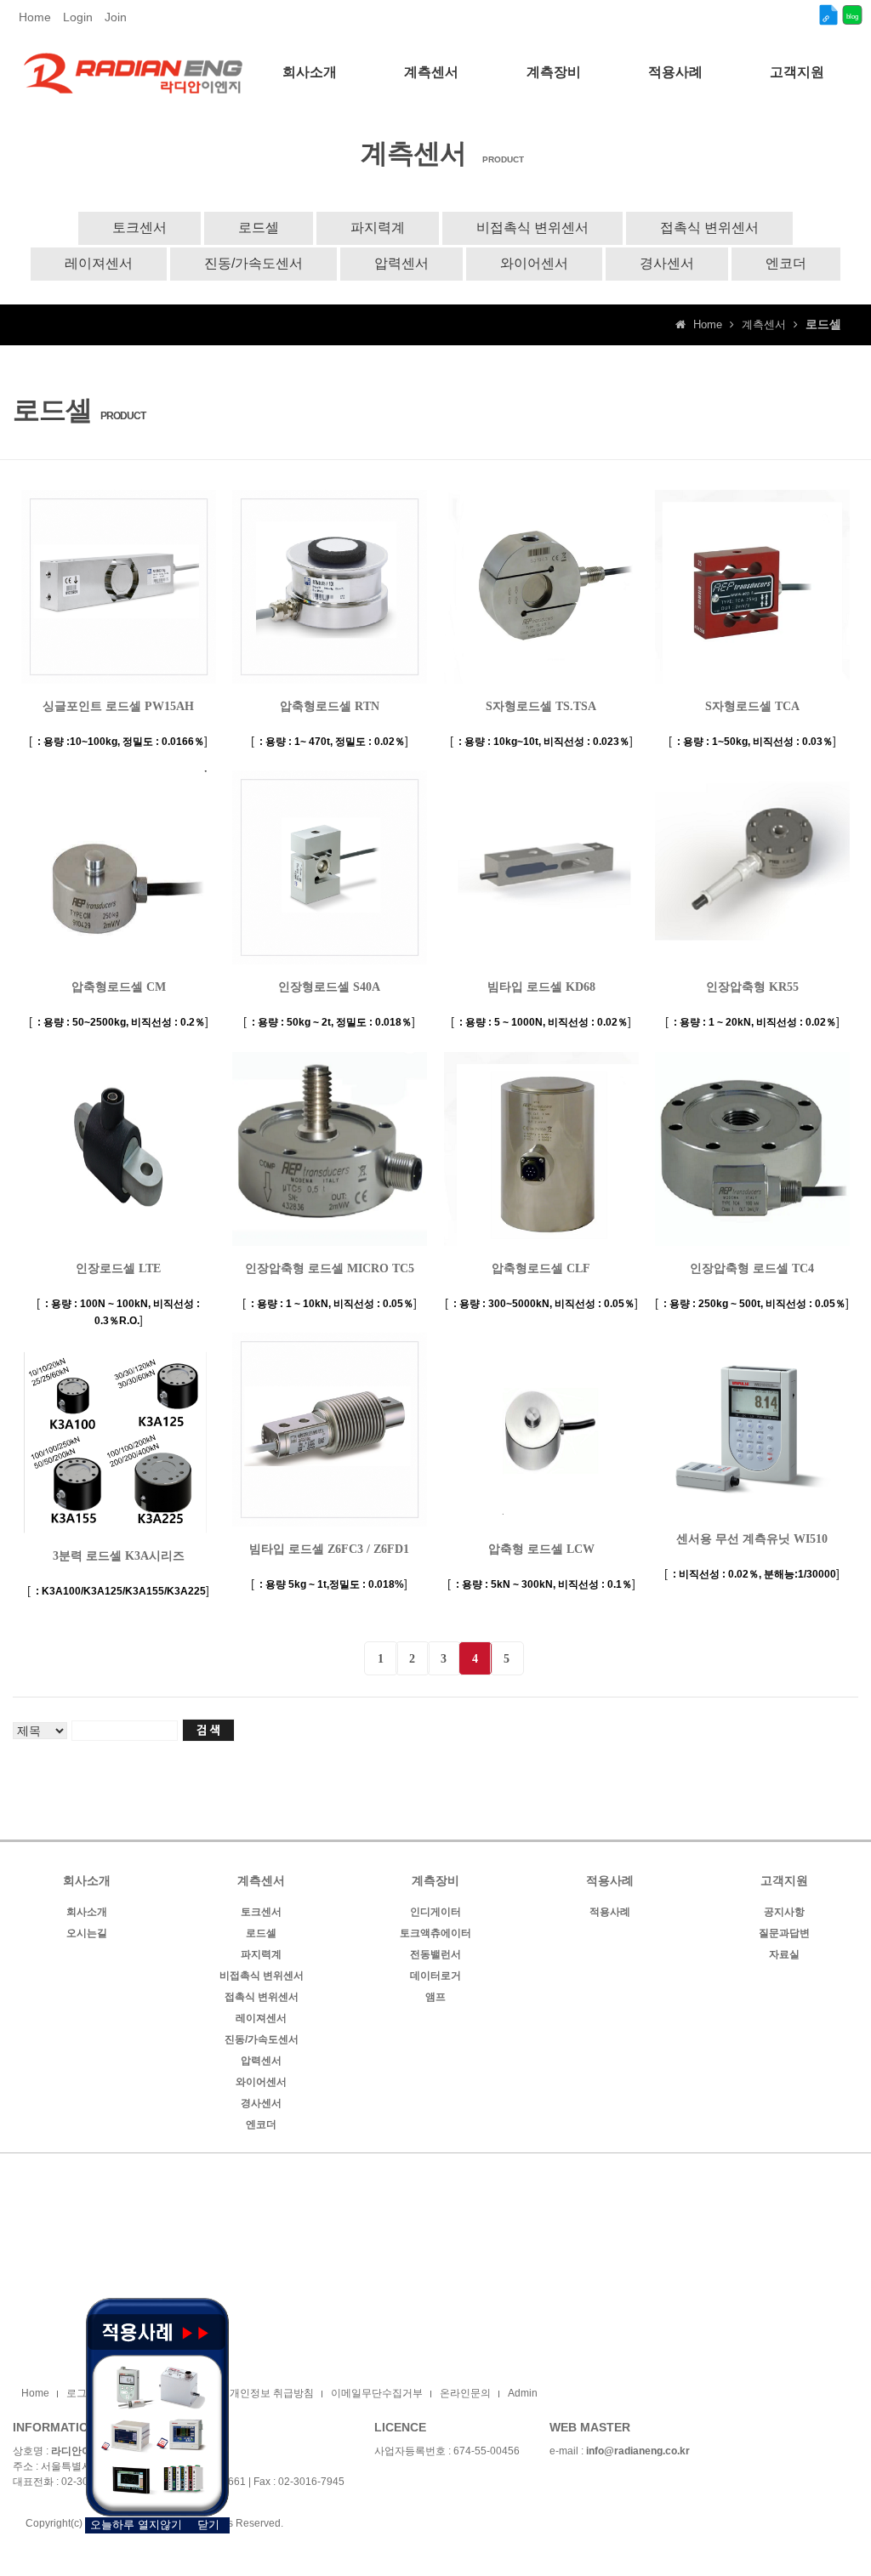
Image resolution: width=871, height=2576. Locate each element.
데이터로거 (435, 1976)
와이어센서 (534, 263)
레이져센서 (99, 263)
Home (35, 17)
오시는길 (87, 1933)
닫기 (208, 2525)
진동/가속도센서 (253, 263)
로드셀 (259, 227)
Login (78, 17)
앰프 (435, 1997)
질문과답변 (784, 1933)
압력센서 (401, 263)
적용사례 (610, 1912)
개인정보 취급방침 (272, 2393)
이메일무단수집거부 (377, 2393)
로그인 (82, 2393)
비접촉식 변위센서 (532, 227)
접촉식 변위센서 (709, 227)
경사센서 (667, 263)
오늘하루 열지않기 (136, 2525)
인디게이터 (435, 1912)
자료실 (784, 1954)
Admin (523, 2393)
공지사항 (784, 1912)
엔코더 (786, 263)
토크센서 (139, 227)
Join (116, 17)
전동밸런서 (435, 1954)
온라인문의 (465, 2393)
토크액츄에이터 (435, 1933)
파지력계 (378, 227)
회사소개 (87, 1912)
